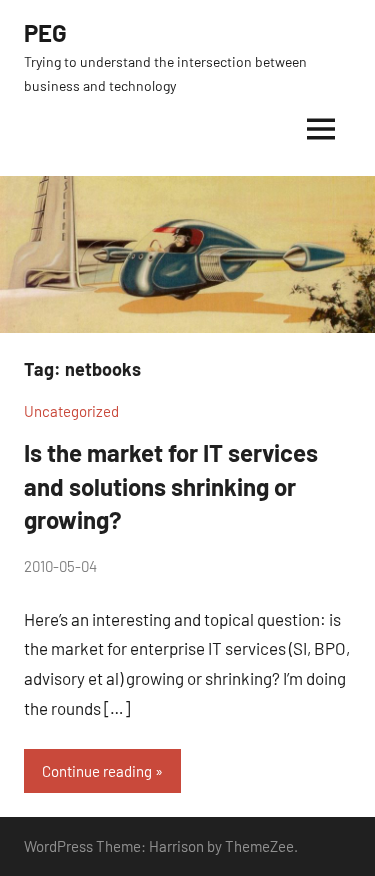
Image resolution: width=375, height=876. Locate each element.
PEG (45, 32)
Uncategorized (71, 411)
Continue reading (97, 771)
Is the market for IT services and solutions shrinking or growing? (171, 486)
